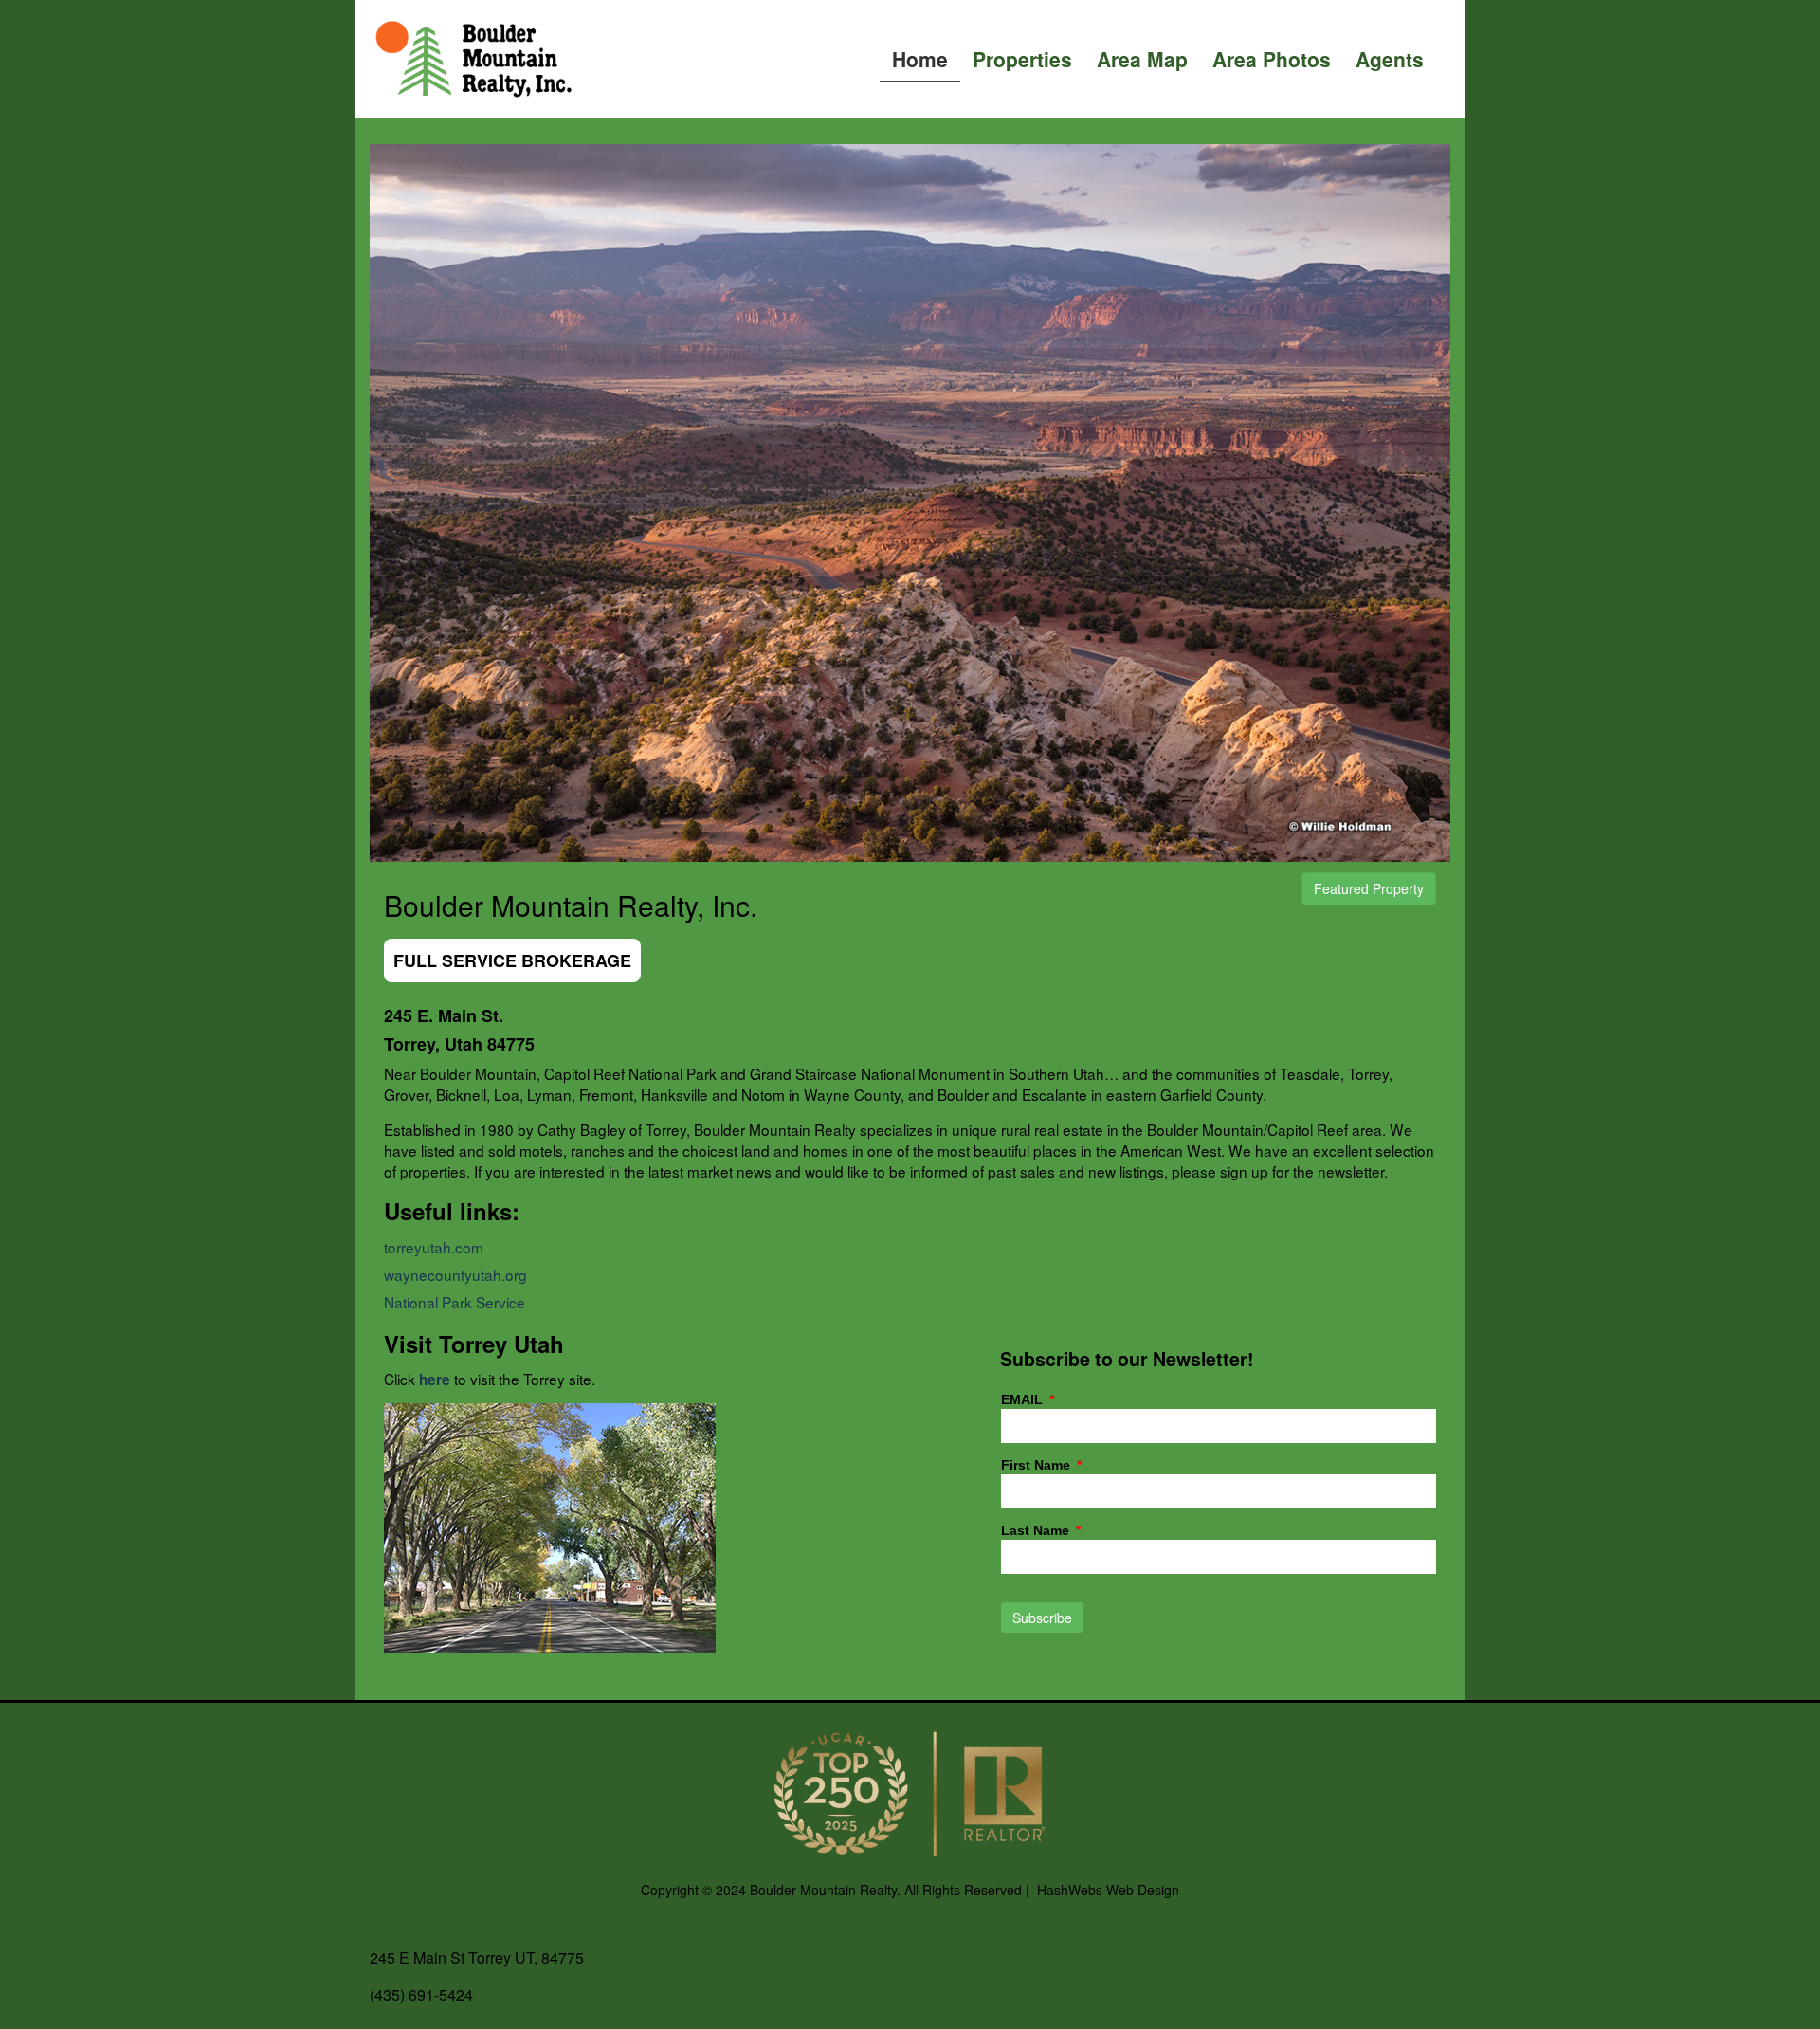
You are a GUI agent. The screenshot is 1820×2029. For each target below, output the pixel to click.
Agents (1390, 59)
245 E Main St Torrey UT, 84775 (477, 1957)
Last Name (1037, 1531)
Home (920, 59)
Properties (1022, 59)
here (435, 1380)
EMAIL (1024, 1400)
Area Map (1142, 59)
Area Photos (1272, 59)
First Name (1037, 1465)
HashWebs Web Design (1108, 1890)
